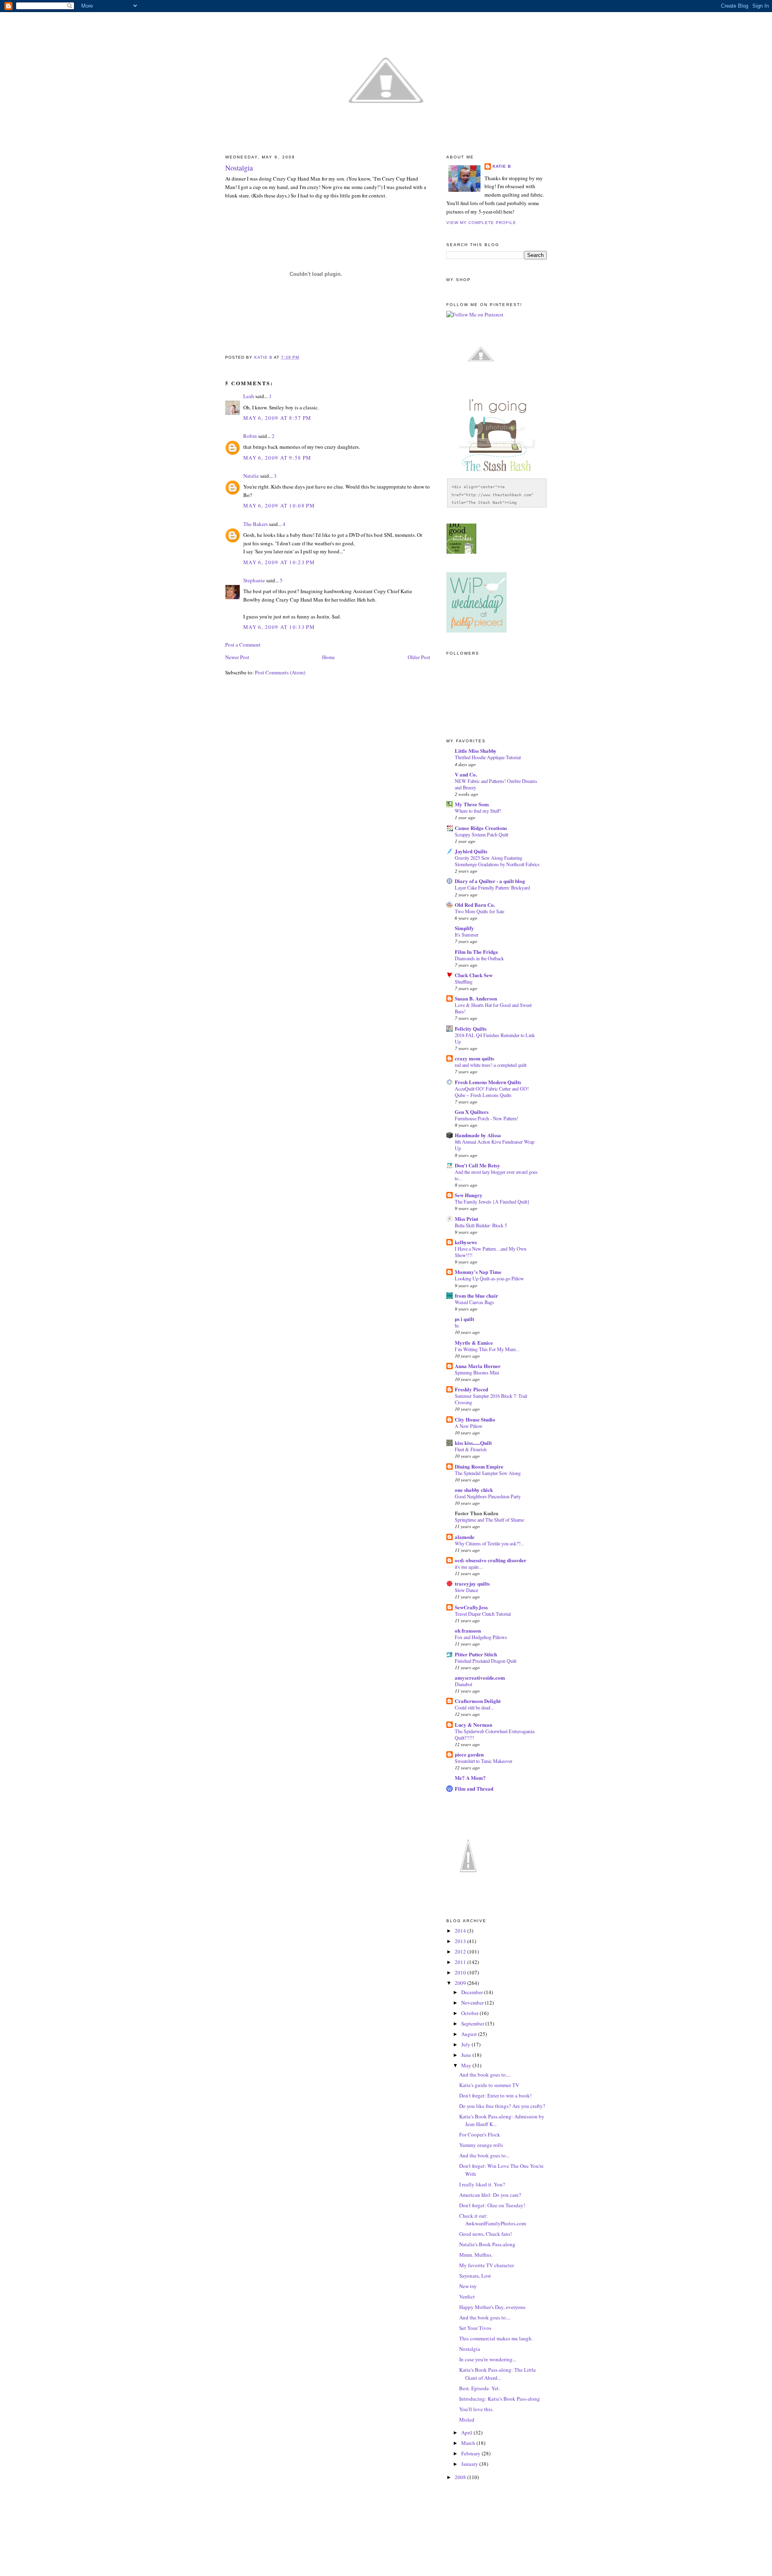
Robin (250, 436)
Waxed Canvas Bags (474, 1302)
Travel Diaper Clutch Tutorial (483, 1614)
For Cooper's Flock (480, 2134)
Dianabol (463, 1684)
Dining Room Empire (479, 1466)
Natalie (251, 476)
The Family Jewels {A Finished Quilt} (492, 1202)
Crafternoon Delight (478, 1701)
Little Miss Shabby (476, 751)
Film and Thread (474, 1788)
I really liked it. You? (482, 2184)
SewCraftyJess (471, 1607)
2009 (461, 1983)
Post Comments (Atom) (280, 672)
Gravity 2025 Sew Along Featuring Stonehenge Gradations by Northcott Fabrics (497, 861)
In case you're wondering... (488, 2359)
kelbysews (466, 1242)
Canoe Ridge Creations (481, 828)
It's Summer (467, 935)
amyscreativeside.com (480, 1677)
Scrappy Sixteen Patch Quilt (481, 834)
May (467, 2065)
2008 (461, 2477)
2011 (461, 1962)
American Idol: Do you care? (490, 2195)
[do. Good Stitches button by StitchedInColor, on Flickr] (461, 552)
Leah (249, 396)
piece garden (469, 1754)
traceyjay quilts (472, 1583)
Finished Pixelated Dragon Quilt (486, 1661)
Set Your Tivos (475, 2328)
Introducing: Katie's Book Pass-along (500, 2399)
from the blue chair (476, 1295)
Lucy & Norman (473, 1725)
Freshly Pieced (471, 1389)
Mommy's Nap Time (478, 1272)
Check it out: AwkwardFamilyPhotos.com (493, 2220)
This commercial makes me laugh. (496, 2338)
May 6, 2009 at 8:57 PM (277, 418)
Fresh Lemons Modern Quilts (488, 1082)
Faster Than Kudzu (476, 1513)
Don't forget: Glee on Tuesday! (492, 2205)
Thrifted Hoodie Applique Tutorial (488, 757)
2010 (461, 1972)
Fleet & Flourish (471, 1449)
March (469, 2443)
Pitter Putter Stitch (476, 1654)
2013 (461, 1941)
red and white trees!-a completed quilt (491, 1065)
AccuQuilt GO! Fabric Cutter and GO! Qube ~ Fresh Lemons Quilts (492, 1092)
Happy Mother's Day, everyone (492, 2307)
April (467, 2432)
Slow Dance (466, 1590)
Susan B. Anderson (476, 998)
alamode (465, 1537)
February (471, 2453)
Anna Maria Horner (478, 1366)
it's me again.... (469, 1567)
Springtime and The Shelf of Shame (489, 1520)
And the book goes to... (484, 2155)
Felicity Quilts (471, 1028)
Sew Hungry (469, 1195)
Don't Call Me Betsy (477, 1165)
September (473, 2023)
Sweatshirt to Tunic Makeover (484, 1761)
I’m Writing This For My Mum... (487, 1349)
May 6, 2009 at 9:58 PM (277, 458)
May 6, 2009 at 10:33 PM (279, 627)
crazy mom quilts (474, 1058)
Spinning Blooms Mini (477, 1372)
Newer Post (237, 657)
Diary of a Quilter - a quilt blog (490, 881)
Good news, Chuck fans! (486, 2234)
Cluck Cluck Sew (474, 975)
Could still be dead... (474, 1707)
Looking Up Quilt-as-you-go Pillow (489, 1278)
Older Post (419, 657)
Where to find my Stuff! (478, 811)
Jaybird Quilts (471, 851)
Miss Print (466, 1219)
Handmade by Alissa (478, 1135)
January (470, 2464)
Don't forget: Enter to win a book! (495, 2095)
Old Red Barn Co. (475, 905)
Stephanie (254, 580)
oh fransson (468, 1630)
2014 (461, 1931)
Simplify (464, 928)
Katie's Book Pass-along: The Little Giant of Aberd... (498, 2374)
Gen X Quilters (472, 1112)
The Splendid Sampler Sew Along (488, 1473)
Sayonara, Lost (475, 2276)
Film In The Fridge (476, 952)
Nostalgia (470, 2349)
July (466, 2044)
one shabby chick (474, 1490)
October (470, 2013)
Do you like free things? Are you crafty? (502, 2106)
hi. (457, 1325)
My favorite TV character (487, 2265)
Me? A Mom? (470, 1778)
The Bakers (256, 524)
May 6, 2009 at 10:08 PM (279, 505)
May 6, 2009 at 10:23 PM (279, 562)
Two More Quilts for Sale (479, 911)
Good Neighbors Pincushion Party (488, 1496)
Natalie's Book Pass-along (487, 2244)
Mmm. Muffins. (476, 2255)
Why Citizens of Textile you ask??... (489, 1543)
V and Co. (466, 774)
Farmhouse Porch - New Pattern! (487, 1118)
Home (329, 657)
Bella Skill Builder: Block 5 (481, 1225)
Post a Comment (243, 645)
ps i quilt (464, 1319)
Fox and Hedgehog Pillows (481, 1637)
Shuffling (464, 982)
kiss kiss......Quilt (473, 1443)
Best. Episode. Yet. (479, 2388)
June (467, 2055)
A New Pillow (469, 1426)
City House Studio (475, 1419)
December (473, 1992)
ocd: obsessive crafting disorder (491, 1560)
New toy (468, 2286)
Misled (467, 2420)
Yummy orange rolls (481, 2145)
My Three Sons (472, 804)
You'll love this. (476, 2409)
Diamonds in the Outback (479, 958)
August (470, 2034)
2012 (461, 1952)
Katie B (502, 166)
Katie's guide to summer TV (489, 2085)
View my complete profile (481, 223)
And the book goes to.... (485, 2075)
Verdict (467, 2297)
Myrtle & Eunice (474, 1342)
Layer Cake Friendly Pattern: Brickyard (492, 887)
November (473, 2003)
